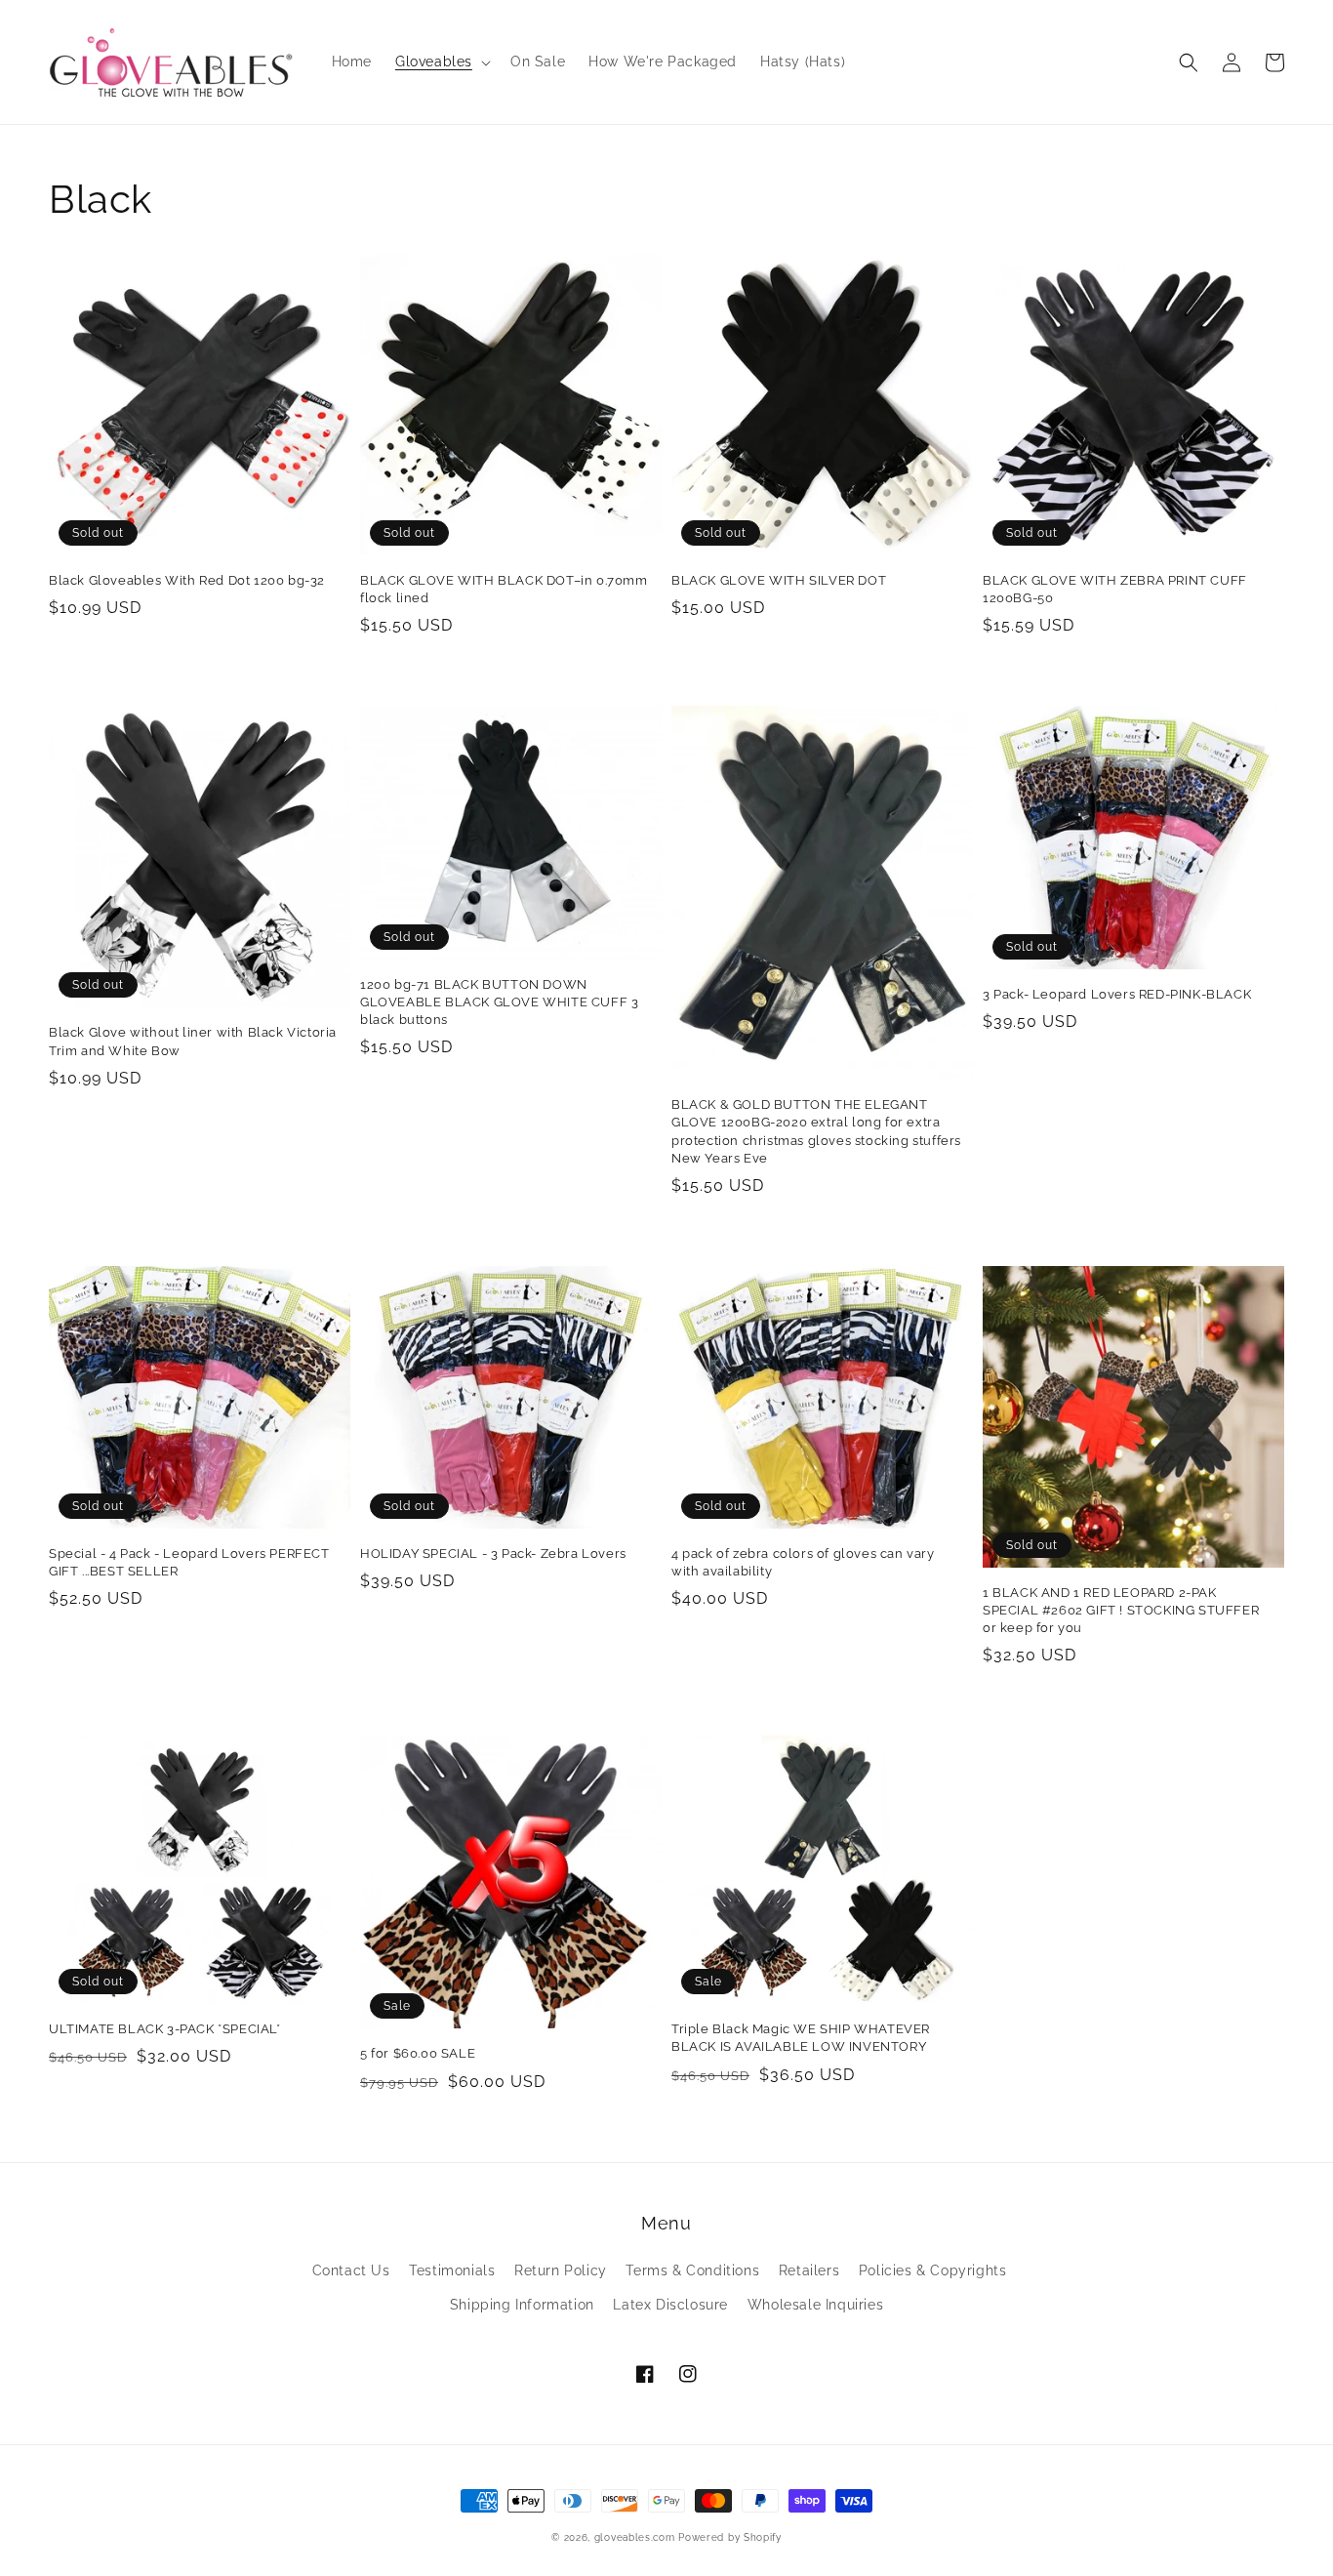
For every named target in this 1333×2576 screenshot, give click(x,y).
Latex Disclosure (670, 2305)
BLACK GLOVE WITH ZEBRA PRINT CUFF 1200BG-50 (1115, 589)
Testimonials (452, 2270)
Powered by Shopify (730, 2537)
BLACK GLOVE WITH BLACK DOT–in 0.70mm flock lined (504, 589)
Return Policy (561, 2270)
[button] (1189, 62)
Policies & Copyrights (933, 2270)
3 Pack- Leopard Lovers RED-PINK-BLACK (1117, 994)
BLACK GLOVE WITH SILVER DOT (779, 580)
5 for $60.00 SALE (418, 2053)
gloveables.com (635, 2537)
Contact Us (351, 2270)
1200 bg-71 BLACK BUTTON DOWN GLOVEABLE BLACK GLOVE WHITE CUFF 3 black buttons (499, 1002)
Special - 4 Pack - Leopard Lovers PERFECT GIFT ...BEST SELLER (189, 1562)
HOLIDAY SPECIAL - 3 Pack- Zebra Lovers (493, 1554)
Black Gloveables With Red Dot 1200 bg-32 (187, 580)
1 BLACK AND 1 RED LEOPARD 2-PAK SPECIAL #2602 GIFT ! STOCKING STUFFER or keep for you (1121, 1610)
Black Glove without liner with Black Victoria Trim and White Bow (193, 1041)
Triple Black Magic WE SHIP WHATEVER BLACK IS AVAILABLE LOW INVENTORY (801, 2038)
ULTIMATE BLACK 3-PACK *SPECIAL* (165, 2029)
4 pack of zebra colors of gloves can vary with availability (803, 1562)
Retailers (809, 2270)
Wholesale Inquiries (815, 2305)
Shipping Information (522, 2305)
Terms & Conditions (692, 2270)
